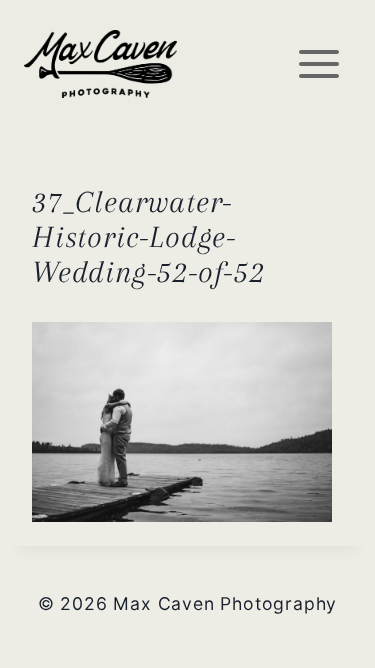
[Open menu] (318, 63)
